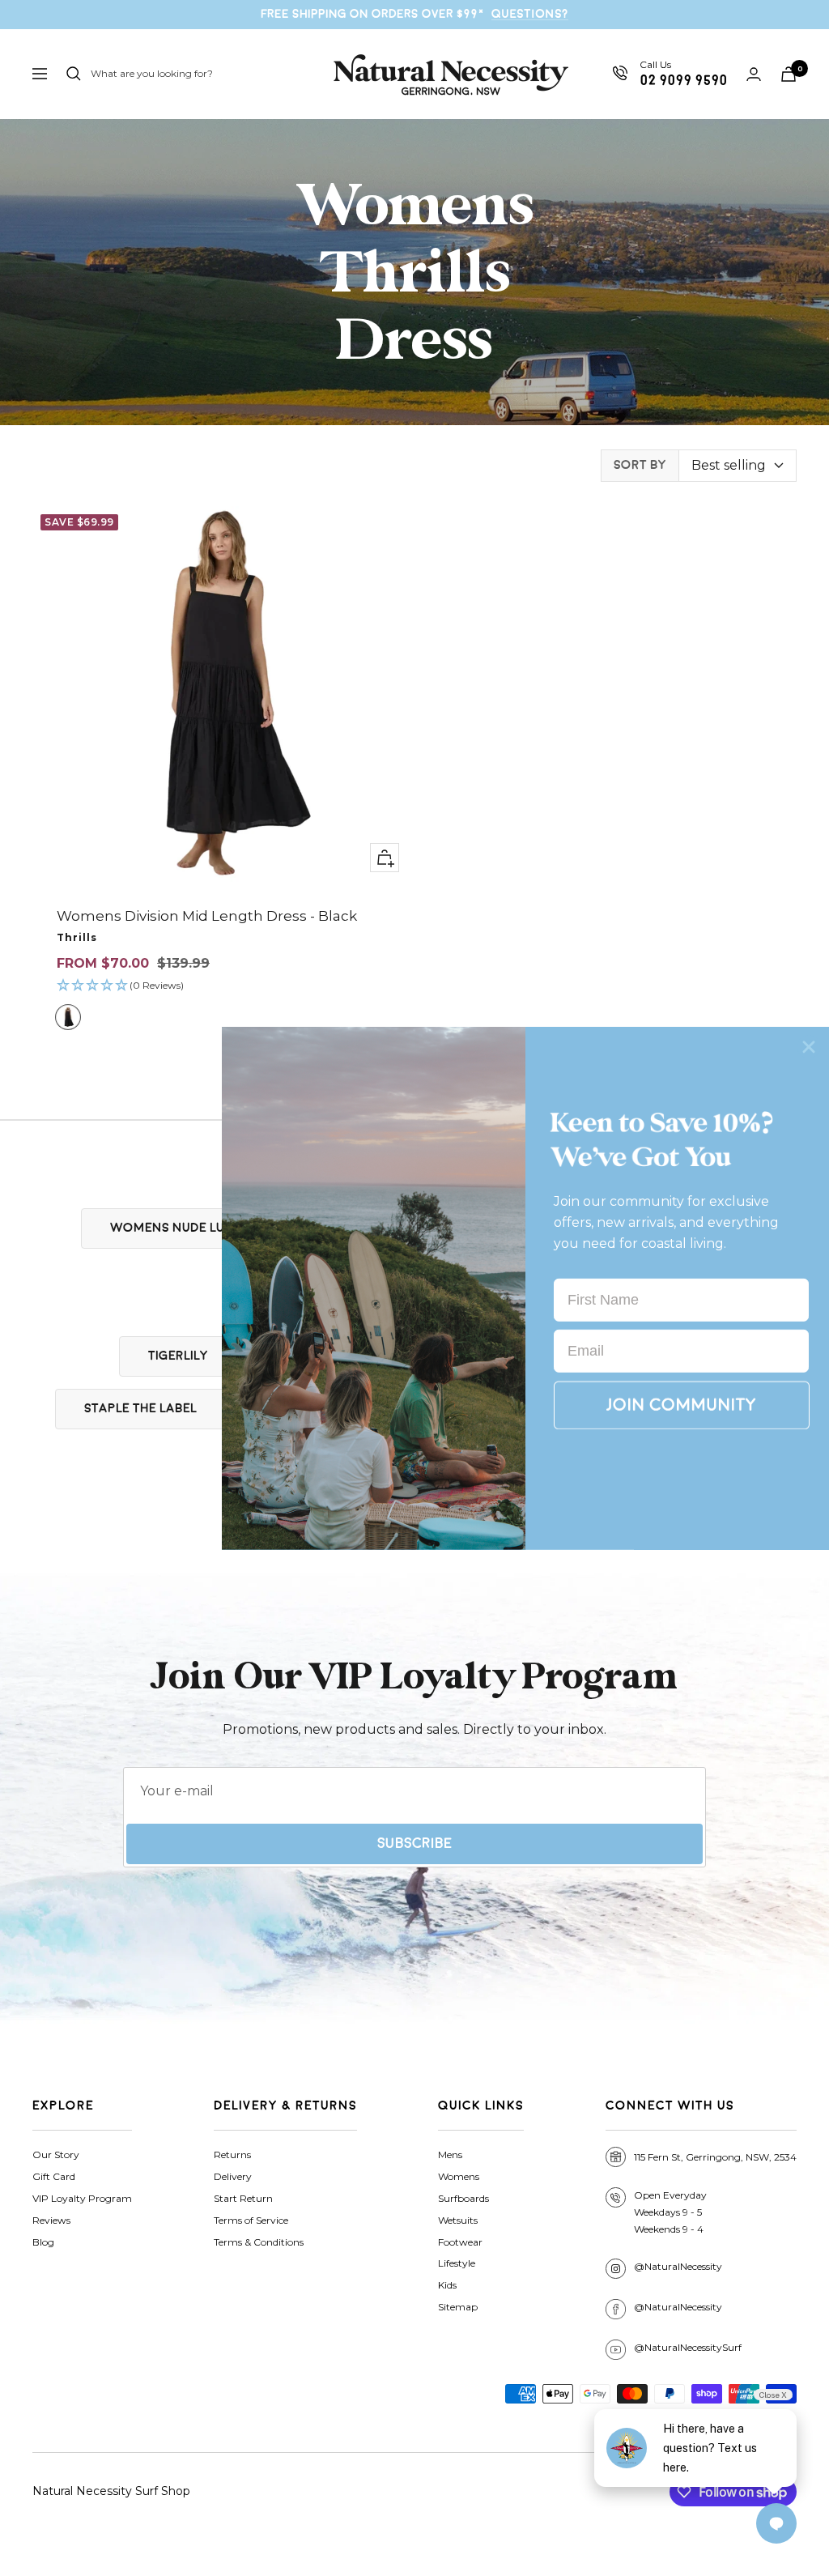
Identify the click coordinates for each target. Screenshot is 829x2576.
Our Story (56, 2154)
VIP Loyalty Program (82, 2198)
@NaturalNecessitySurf (688, 2347)
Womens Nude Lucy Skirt (194, 1228)
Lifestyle (457, 2263)
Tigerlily (178, 1356)
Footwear (460, 2242)
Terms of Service (251, 2220)
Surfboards (463, 2198)
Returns (232, 2154)
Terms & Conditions (259, 2242)
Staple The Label (140, 1409)
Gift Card (54, 2176)
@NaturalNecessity (678, 2266)
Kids (447, 2285)
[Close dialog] (809, 1046)
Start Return (243, 2198)
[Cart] (789, 74)
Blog (43, 2242)
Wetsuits (458, 2220)
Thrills (77, 937)
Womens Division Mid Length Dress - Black (207, 916)
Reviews (51, 2220)
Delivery (233, 2176)
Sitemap (458, 2307)
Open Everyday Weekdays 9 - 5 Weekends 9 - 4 (670, 2212)
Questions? (530, 14)
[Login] (754, 74)
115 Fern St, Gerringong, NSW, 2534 (715, 2157)
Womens (459, 2176)
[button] (221, 986)
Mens (450, 2154)
